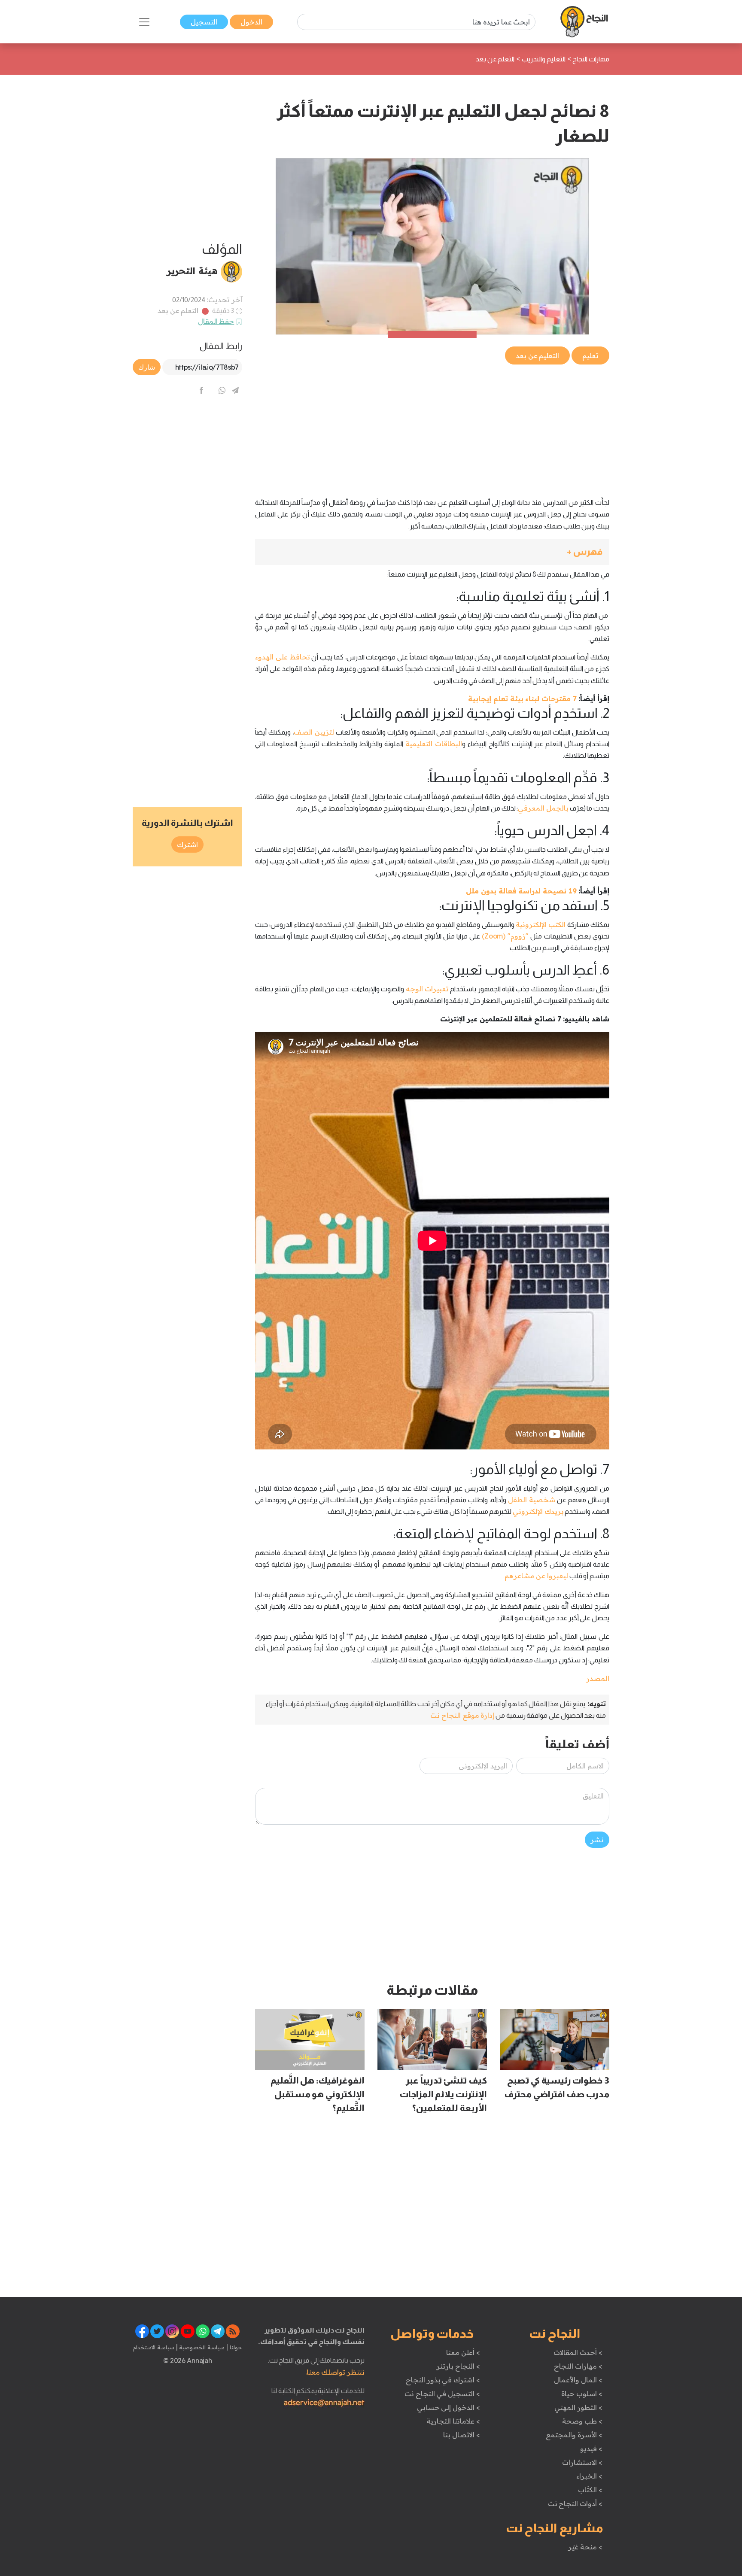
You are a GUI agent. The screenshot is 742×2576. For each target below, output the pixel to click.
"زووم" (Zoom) (505, 936)
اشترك (187, 844)
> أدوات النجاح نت (575, 2503)
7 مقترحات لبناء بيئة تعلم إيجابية (522, 699)
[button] (432, 552)
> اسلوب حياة (582, 2394)
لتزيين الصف (314, 732)
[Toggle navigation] (144, 22)
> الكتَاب (590, 2490)
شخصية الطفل (531, 1500)
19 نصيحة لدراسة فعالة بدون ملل (521, 891)
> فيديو (591, 2448)
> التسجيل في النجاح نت (442, 2394)
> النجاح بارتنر (458, 2366)
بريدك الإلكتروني (538, 1511)
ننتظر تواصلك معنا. (335, 2372)
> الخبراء (589, 2476)
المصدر (598, 1678)
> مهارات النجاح (578, 2366)
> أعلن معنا (463, 2352)
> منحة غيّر (585, 2547)
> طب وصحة (582, 2421)
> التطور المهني (578, 2407)
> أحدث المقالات (578, 2352)
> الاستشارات (582, 2462)
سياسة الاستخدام (154, 2347)
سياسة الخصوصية (201, 2347)
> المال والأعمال (578, 2380)
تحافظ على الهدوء (283, 657)
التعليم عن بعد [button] (537, 355)
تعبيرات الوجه (427, 989)
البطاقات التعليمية (434, 744)
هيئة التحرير (192, 270)
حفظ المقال (216, 321)
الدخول (251, 22)
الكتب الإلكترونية (541, 924)
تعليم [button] (590, 355)
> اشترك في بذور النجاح (443, 2380)
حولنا (235, 2347)
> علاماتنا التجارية (453, 2421)
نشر (597, 1840)
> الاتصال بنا (461, 2435)
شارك (147, 367)
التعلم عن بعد (178, 310)
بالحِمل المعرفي (543, 808)
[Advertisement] (432, 426)
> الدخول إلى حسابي (449, 2407)
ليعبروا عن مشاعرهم (536, 1576)
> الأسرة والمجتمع (574, 2435)
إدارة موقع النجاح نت (462, 1715)
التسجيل (204, 22)
